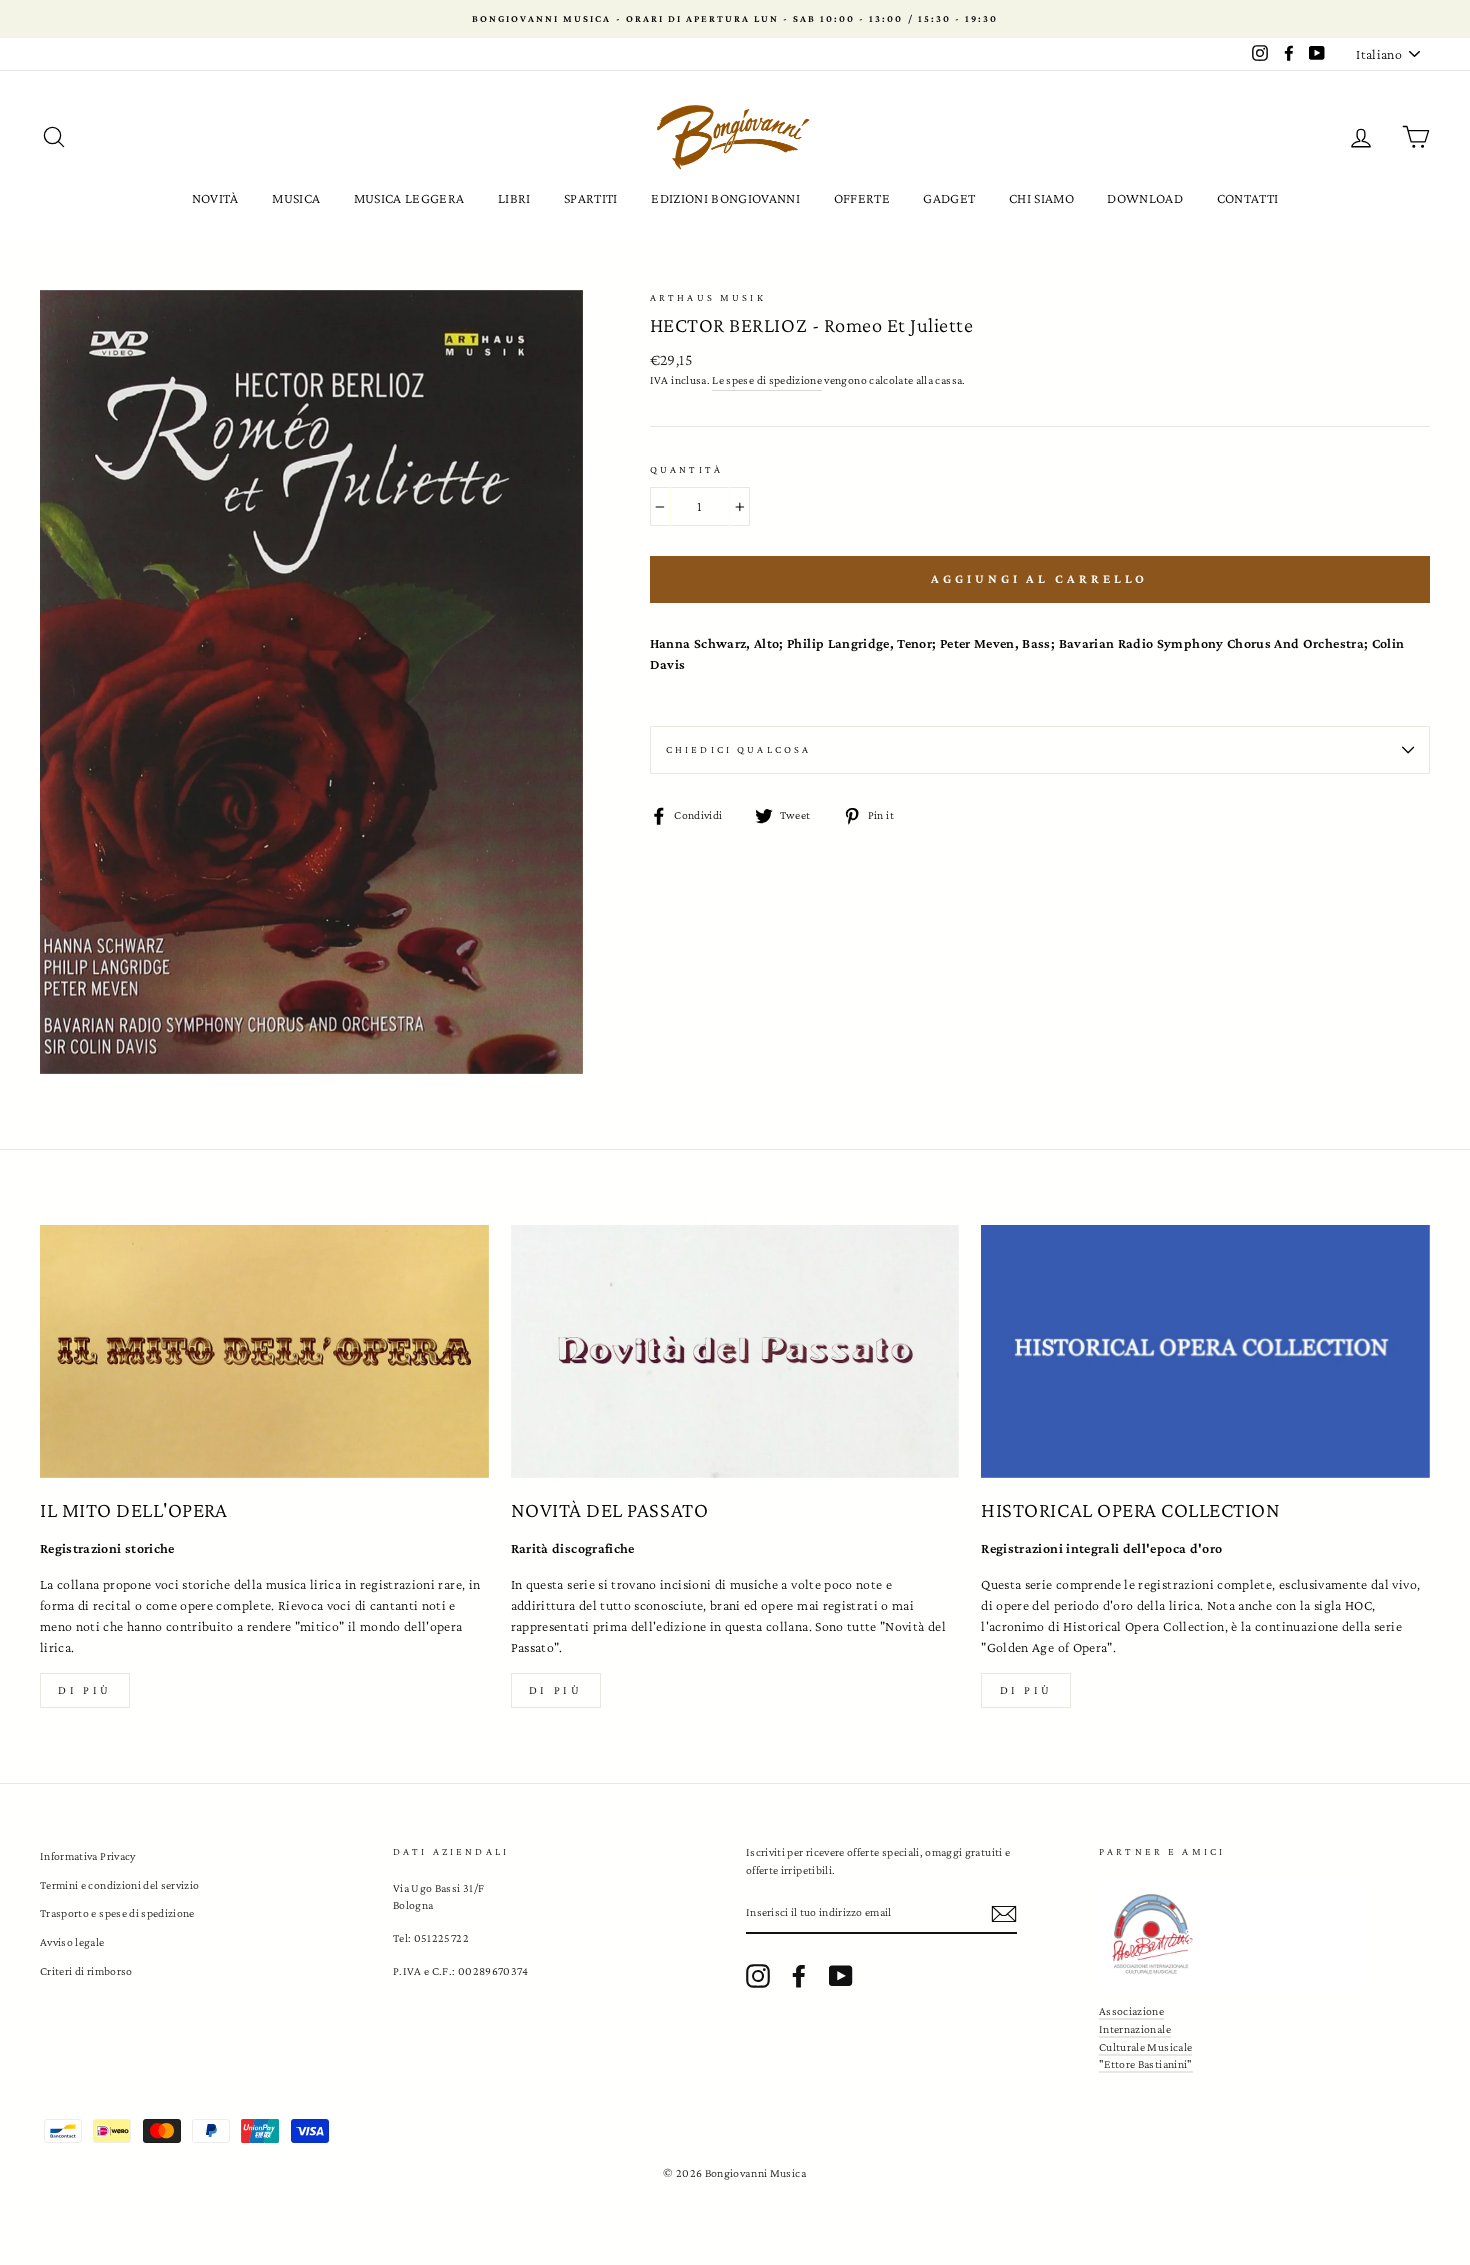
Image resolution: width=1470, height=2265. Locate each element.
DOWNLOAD (1145, 198)
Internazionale (1135, 2029)
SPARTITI (591, 198)
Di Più (1027, 1690)
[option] (735, 19)
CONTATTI (1248, 198)
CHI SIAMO (1041, 198)
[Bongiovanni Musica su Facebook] (799, 1976)
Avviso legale (72, 1942)
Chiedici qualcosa (739, 749)
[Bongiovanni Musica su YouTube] (841, 1976)
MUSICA (296, 198)
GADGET (949, 198)
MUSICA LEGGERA (409, 198)
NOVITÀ (215, 198)
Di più (85, 1690)
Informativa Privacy (88, 1856)
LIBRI (514, 198)
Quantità (686, 469)
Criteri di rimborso (86, 1971)
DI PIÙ (556, 1690)
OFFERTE (862, 198)
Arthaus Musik (708, 297)
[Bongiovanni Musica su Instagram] (758, 1976)
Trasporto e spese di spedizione (117, 1913)
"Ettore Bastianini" (1146, 2064)
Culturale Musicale (1145, 2047)
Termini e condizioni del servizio (120, 1885)
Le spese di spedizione (767, 380)
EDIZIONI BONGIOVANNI (725, 198)
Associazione (1131, 2011)
